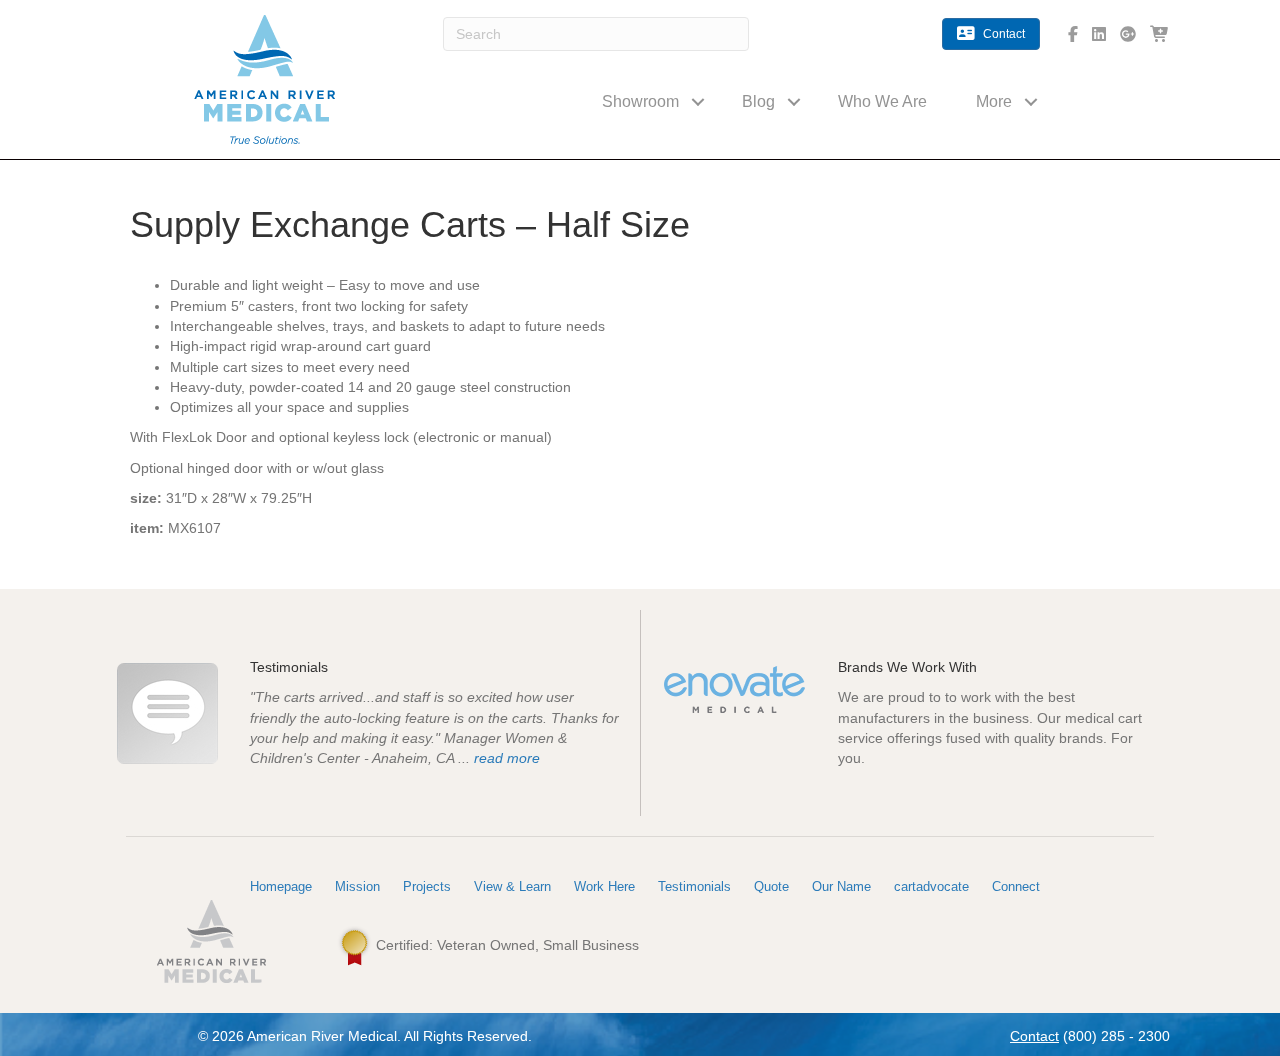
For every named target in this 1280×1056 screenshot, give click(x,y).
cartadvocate (931, 886)
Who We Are (882, 101)
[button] (698, 101)
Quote (771, 886)
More (994, 101)
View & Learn (512, 886)
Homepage (281, 886)
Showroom (640, 101)
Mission (357, 886)
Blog (758, 101)
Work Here (604, 886)
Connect (1016, 886)
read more (507, 758)
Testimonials (694, 886)
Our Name (841, 886)
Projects (427, 886)
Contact (1034, 1036)
